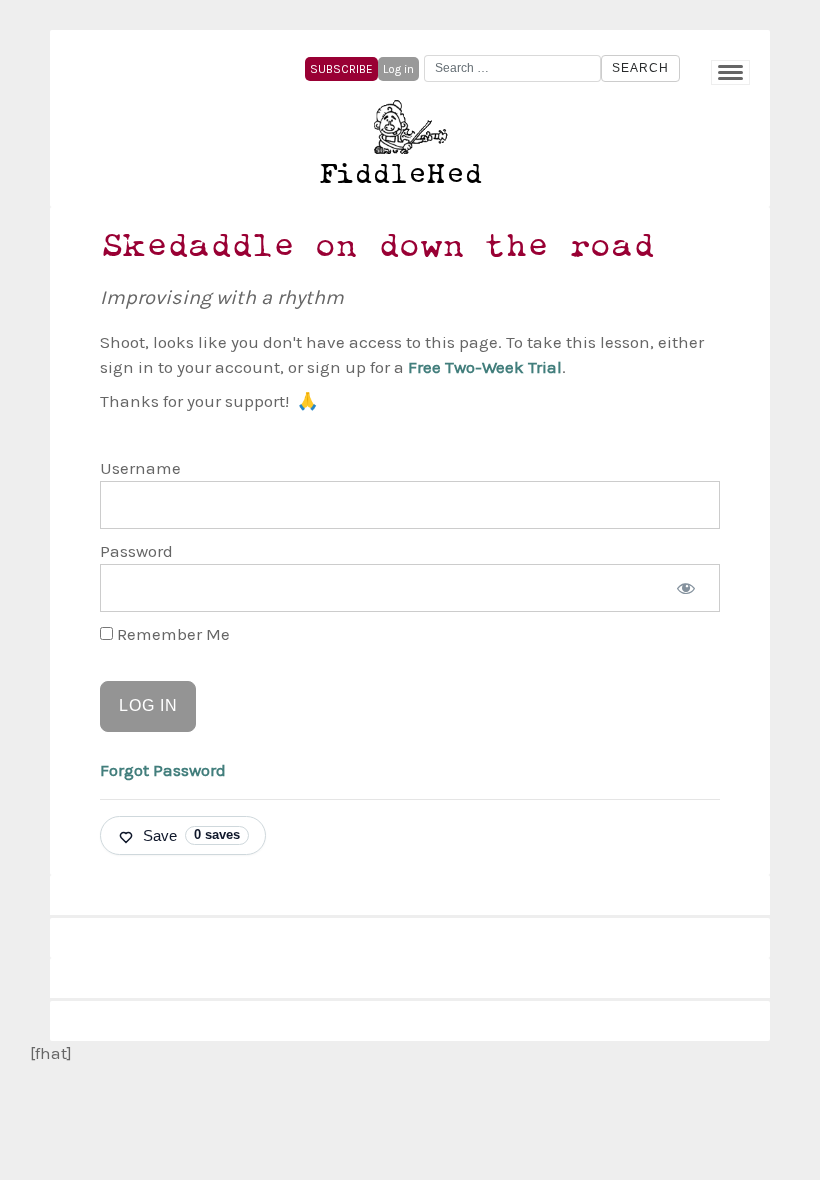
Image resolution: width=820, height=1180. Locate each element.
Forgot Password (163, 770)
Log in (398, 69)
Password (136, 551)
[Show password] (686, 588)
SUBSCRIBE (341, 69)
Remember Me (171, 634)
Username (140, 468)
